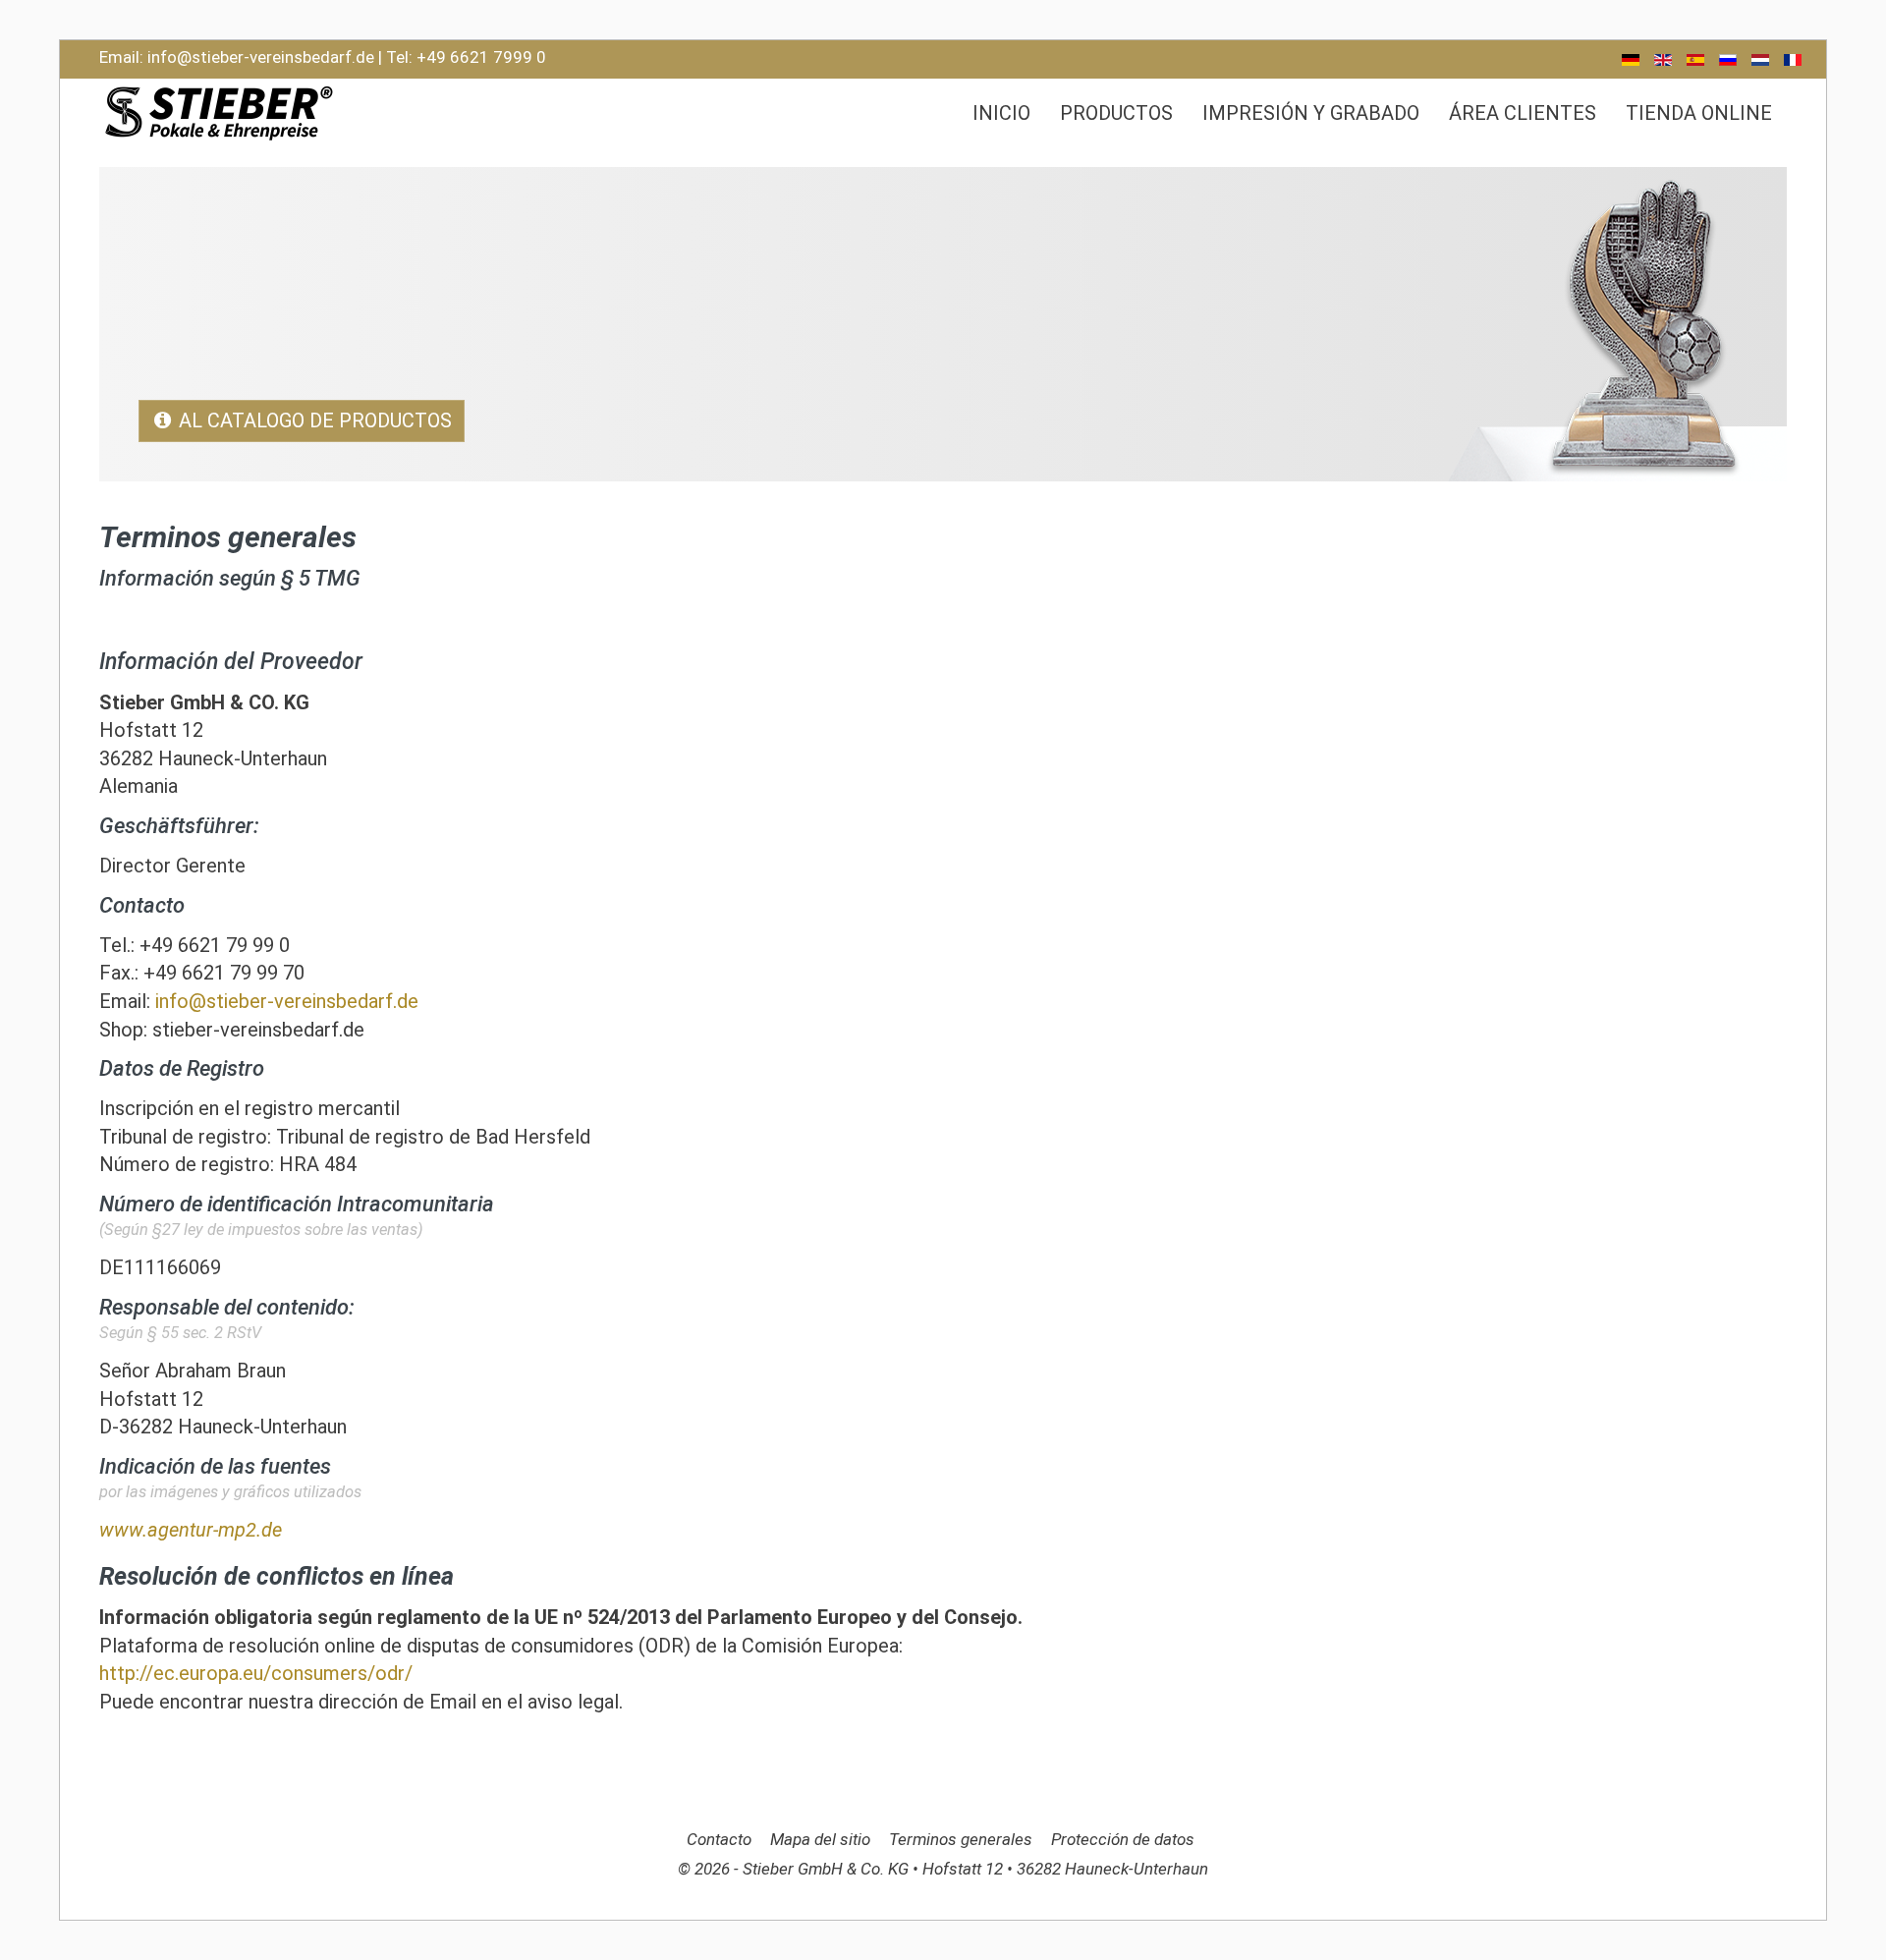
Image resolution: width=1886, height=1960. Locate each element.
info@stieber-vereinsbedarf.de (261, 57)
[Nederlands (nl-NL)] (1760, 60)
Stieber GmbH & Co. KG (828, 1869)
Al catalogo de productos (315, 420)
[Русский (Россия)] (1728, 60)
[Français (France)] (1793, 60)
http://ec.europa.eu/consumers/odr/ (256, 1673)
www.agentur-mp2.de (191, 1530)
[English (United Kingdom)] (1663, 60)
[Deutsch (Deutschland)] (1631, 60)
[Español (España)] (1695, 60)
